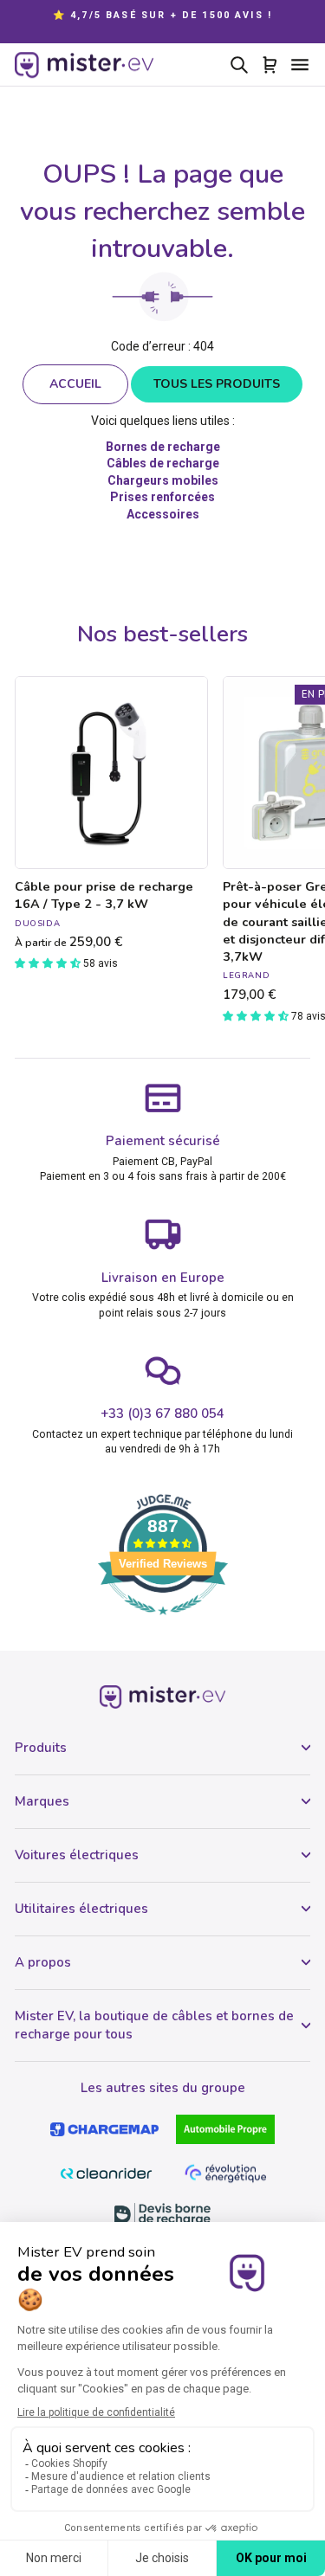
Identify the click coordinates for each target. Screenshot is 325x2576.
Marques (42, 1801)
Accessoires (163, 514)
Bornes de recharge (163, 447)
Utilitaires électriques (81, 1909)
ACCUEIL (75, 384)
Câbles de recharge (163, 463)
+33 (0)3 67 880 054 (162, 1414)
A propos (43, 1962)
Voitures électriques (77, 1855)
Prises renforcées (162, 497)
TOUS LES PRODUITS (217, 384)
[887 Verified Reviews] (163, 1624)
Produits (41, 1748)
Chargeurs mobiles (163, 480)
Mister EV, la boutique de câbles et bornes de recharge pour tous (154, 2025)
